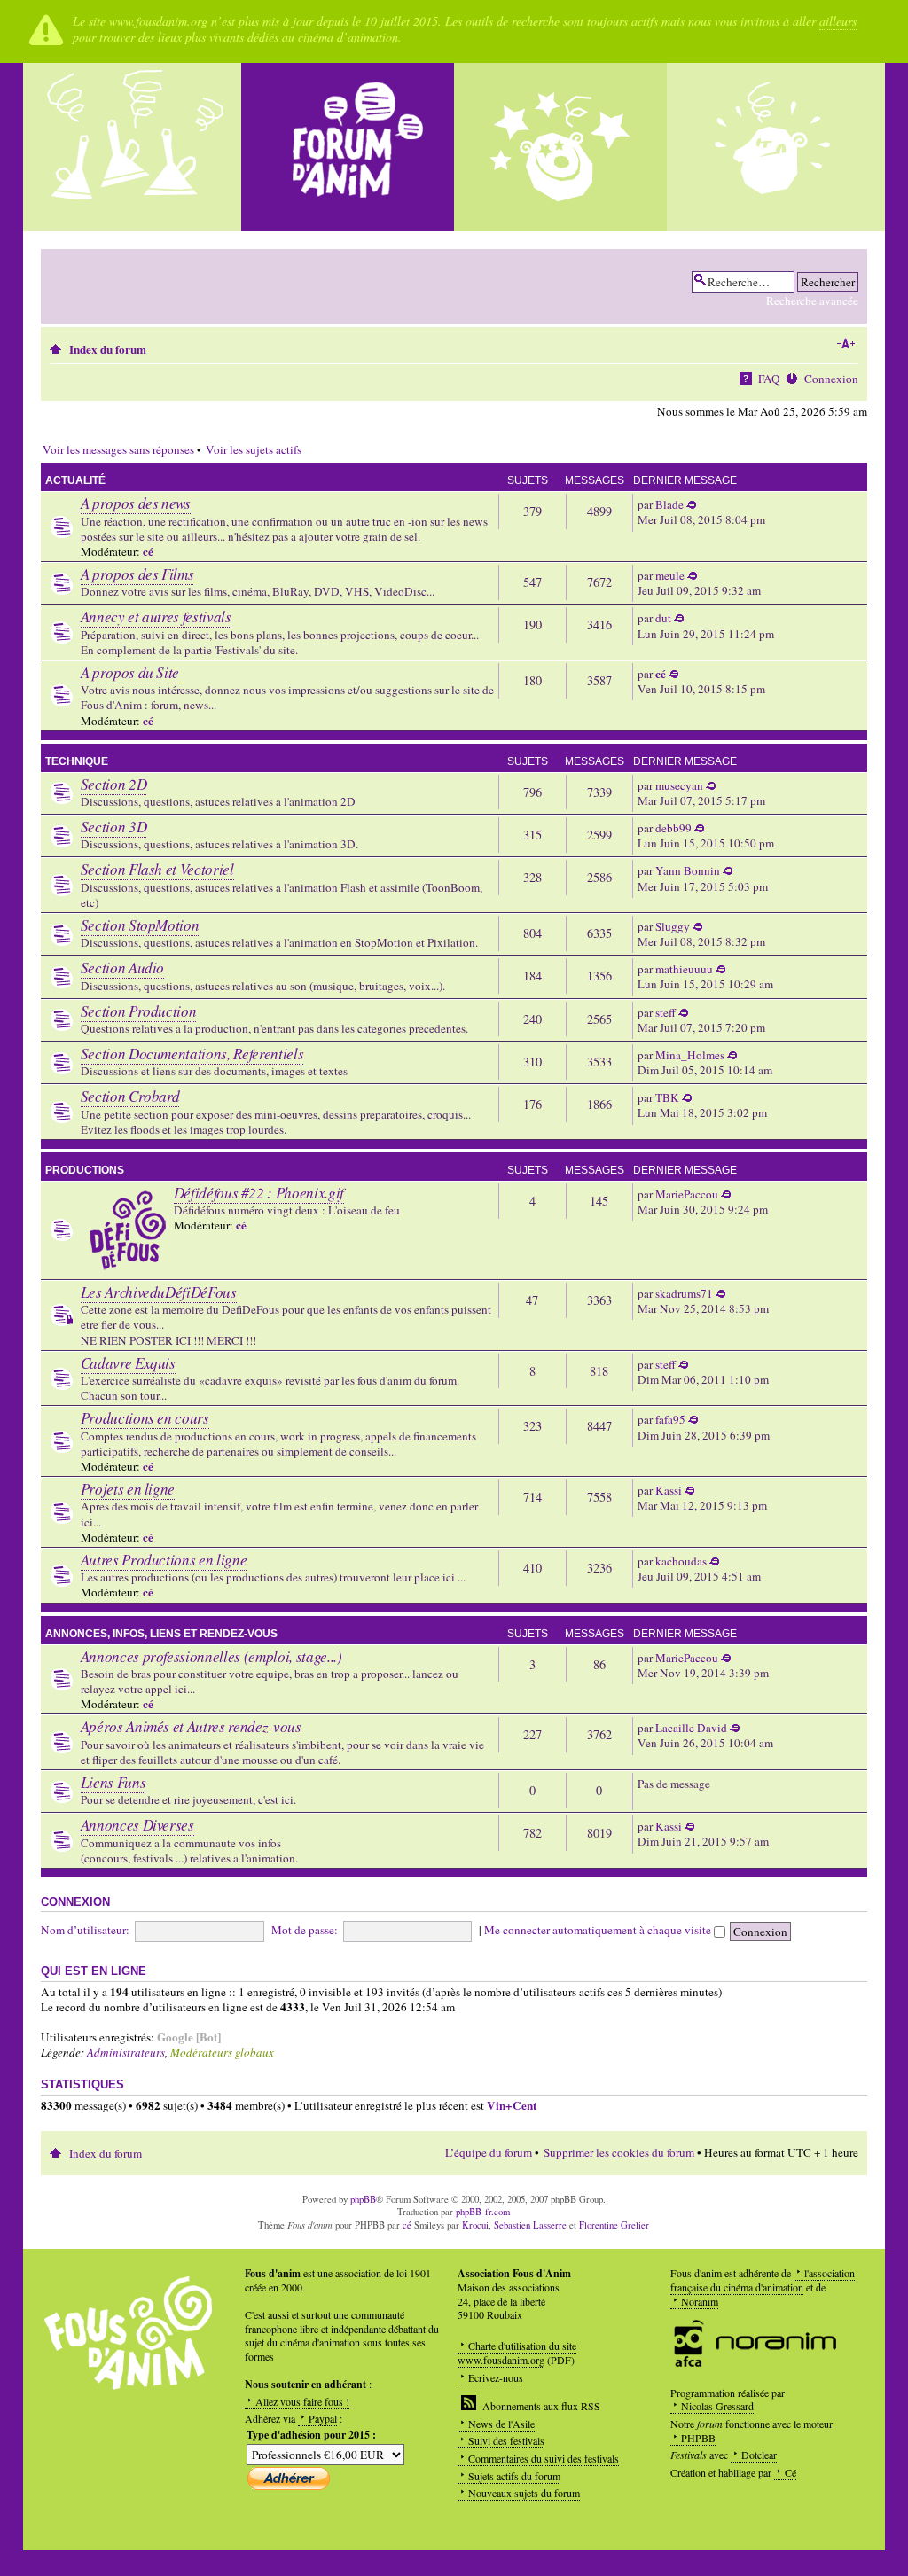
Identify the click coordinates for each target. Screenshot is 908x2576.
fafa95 (670, 1419)
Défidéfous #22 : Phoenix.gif (259, 1193)
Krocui (475, 2225)
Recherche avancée (812, 301)
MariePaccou (687, 1194)
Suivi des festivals (506, 2440)
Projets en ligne (128, 1489)
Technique (77, 761)
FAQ (769, 379)
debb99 (673, 828)
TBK (667, 1097)
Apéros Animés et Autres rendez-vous (191, 1726)
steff (665, 1012)
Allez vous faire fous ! (302, 2401)
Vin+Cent (512, 2105)
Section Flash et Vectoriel (157, 869)
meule (670, 575)
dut (663, 618)
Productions (85, 1170)
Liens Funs (113, 1782)
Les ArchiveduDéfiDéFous (159, 1292)
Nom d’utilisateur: (85, 1930)
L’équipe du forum (489, 2152)
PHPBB (698, 2438)
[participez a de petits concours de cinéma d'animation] (773, 147)
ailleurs (838, 21)
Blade (669, 504)
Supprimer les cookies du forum (619, 2152)
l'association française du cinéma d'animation (763, 2280)
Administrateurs (126, 2052)
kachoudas (681, 1561)
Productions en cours (145, 1418)
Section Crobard (130, 1096)
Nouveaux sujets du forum (524, 2493)
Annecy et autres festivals (156, 617)
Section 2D (114, 784)
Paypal (323, 2418)
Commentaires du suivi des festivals (544, 2458)
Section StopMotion (140, 925)
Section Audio (123, 968)
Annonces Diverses (137, 1825)
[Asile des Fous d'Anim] (135, 147)
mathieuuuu (684, 969)
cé (148, 551)
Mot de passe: (305, 1930)
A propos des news (136, 503)
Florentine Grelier (614, 2225)
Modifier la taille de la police (845, 344)
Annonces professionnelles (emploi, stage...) (211, 1656)
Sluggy (673, 926)
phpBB (363, 2199)
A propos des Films (137, 574)
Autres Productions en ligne (164, 1560)
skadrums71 (684, 1293)
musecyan (679, 785)
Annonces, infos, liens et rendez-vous (161, 1634)
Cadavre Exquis (128, 1363)
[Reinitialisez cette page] (348, 147)
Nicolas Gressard (717, 2406)
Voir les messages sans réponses (118, 449)
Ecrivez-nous (496, 2377)
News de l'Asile (501, 2424)
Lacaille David (691, 1728)
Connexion (831, 379)
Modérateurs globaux (222, 2052)
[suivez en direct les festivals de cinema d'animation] (560, 147)
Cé (791, 2472)
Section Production (139, 1011)
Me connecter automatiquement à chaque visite (599, 1930)
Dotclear (759, 2455)
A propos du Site (130, 672)
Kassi (669, 1490)
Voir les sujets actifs (254, 449)
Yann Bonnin (688, 870)
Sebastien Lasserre (530, 2225)
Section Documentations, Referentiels (192, 1054)
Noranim (700, 2301)
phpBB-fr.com (483, 2212)
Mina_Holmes (690, 1055)
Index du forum (108, 349)
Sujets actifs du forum (514, 2476)
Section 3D (114, 827)
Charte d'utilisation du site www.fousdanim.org (517, 2353)
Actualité (75, 480)
